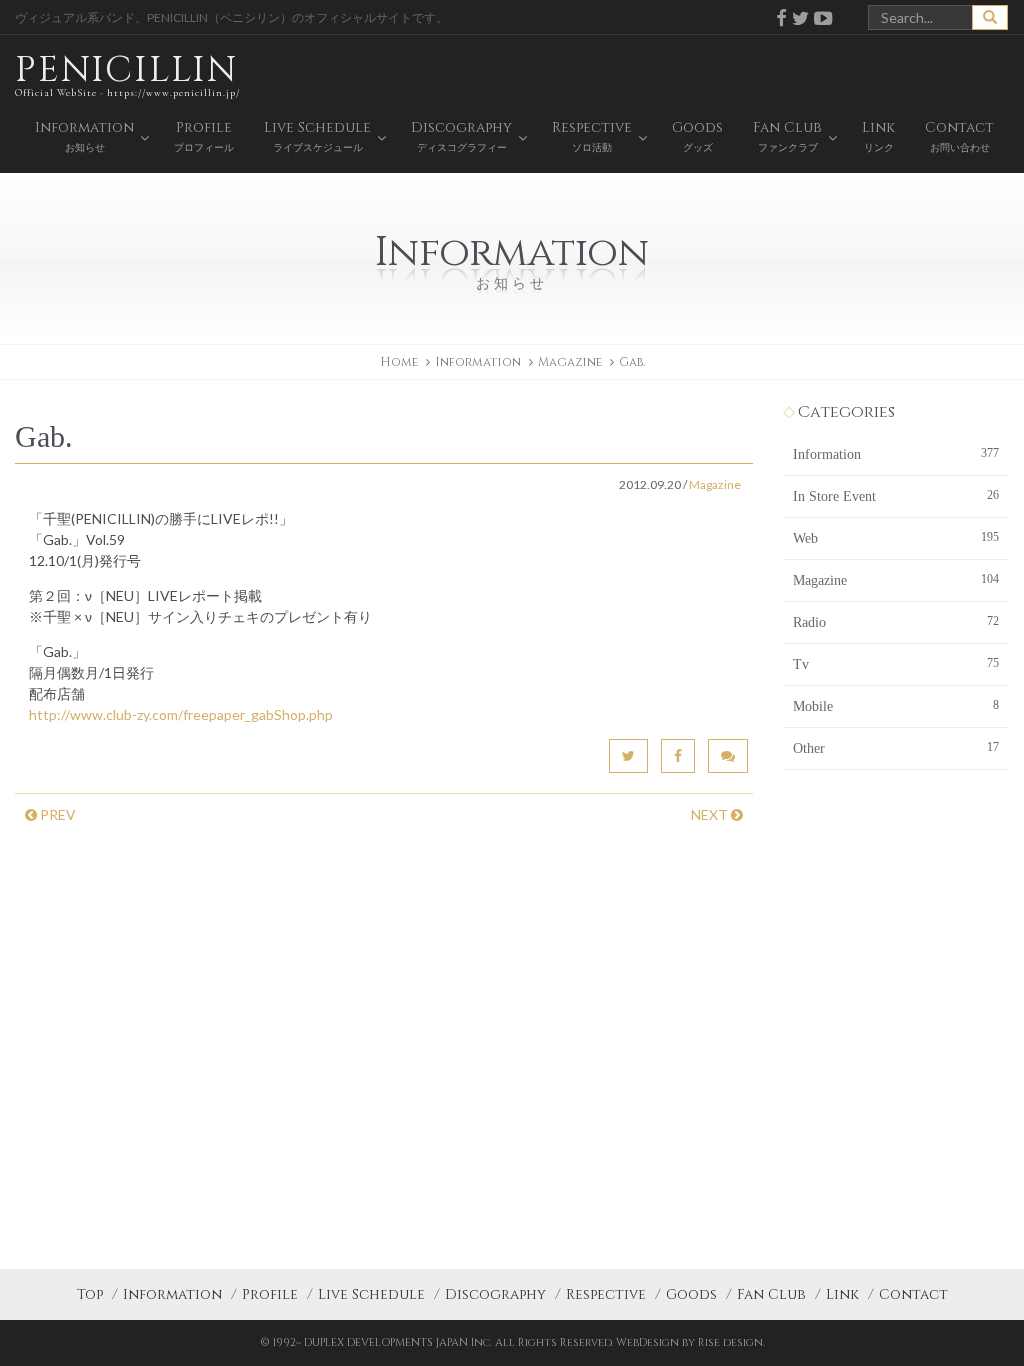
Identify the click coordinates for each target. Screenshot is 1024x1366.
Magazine (570, 362)
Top (90, 1294)
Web (896, 538)
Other (896, 748)
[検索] (990, 17)
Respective (606, 1294)
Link (842, 1294)
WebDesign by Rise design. (690, 1342)
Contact (913, 1294)
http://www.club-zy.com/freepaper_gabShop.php (181, 714)
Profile (270, 1294)
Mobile (896, 706)
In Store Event (896, 496)
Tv (896, 664)
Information (896, 454)
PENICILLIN (127, 72)
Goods (691, 1294)
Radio (896, 622)
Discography (495, 1294)
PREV (56, 814)
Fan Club (771, 1294)
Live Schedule (371, 1294)
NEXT (711, 814)
